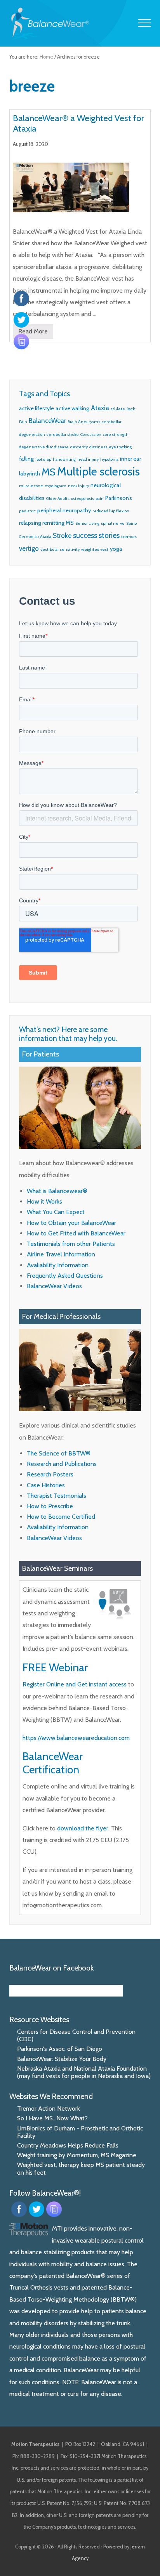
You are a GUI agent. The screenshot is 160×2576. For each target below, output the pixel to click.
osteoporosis (83, 499)
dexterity (79, 447)
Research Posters (50, 1474)
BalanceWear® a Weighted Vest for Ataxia (78, 123)
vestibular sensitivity (60, 549)
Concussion (91, 435)
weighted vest (95, 549)
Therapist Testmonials (57, 1496)
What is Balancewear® (57, 1191)
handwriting (64, 459)
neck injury (78, 486)
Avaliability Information (58, 1265)
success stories (96, 535)
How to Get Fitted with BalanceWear (76, 1233)
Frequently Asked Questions (65, 1276)
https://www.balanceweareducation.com (76, 1738)
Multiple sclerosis (98, 471)
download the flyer (83, 1828)
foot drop (43, 459)
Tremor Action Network (49, 2109)
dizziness (98, 447)
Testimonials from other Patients (71, 1244)
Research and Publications (62, 1464)
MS (49, 472)
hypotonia (109, 459)
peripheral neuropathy (64, 510)
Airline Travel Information (61, 1254)
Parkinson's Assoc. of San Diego (60, 2049)
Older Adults (58, 499)
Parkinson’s (119, 498)
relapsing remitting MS (46, 523)
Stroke (62, 536)
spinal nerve (113, 523)
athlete (118, 409)
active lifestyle (37, 408)
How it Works (44, 1201)
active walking (72, 408)
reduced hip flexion (111, 511)
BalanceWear (47, 421)
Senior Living (87, 523)
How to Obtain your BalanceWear (71, 1223)
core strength (116, 435)
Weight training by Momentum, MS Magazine (77, 2155)
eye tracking (120, 447)
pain (100, 499)
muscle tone (31, 486)
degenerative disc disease (44, 447)
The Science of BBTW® (59, 1453)
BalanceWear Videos (54, 1286)
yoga (116, 549)
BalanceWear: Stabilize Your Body (62, 2059)
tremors (129, 537)
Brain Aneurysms (84, 422)
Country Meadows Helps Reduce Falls (68, 2145)
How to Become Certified (61, 1517)
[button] (144, 23)
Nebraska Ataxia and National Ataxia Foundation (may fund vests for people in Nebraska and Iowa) (84, 2072)
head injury (88, 459)
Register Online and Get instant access (75, 1684)
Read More (33, 333)
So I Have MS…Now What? (52, 2118)
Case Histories (46, 1485)
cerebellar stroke (63, 435)
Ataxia (100, 408)
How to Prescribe (50, 1506)
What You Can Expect (56, 1212)
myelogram (56, 486)
